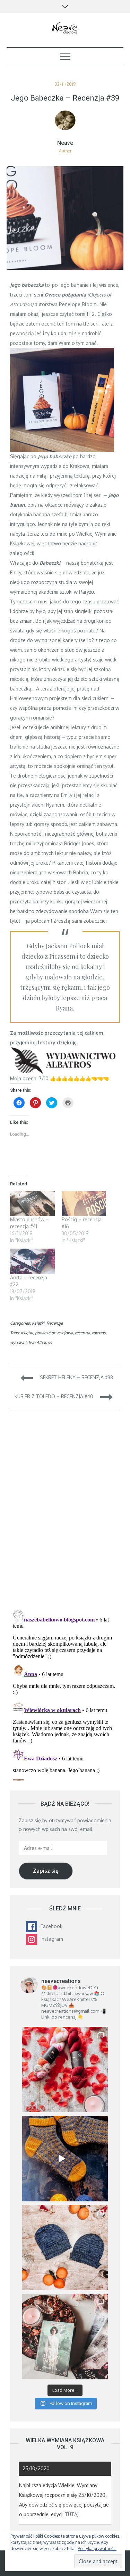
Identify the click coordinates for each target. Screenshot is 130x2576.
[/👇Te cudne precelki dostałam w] (65, 2070)
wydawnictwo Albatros (31, 1342)
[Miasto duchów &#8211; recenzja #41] (32, 1204)
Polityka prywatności (97, 2549)
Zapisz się (46, 1871)
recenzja (82, 1333)
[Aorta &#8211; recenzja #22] (32, 1261)
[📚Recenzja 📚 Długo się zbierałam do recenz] (65, 2337)
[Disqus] (65, 1514)
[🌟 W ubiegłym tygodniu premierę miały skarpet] (65, 2159)
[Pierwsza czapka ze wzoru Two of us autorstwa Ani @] (65, 2248)
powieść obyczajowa (54, 1333)
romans (99, 1333)
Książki (38, 1323)
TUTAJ (72, 2514)
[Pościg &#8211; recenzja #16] (84, 1204)
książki (27, 1333)
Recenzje (55, 1323)
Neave (65, 143)
